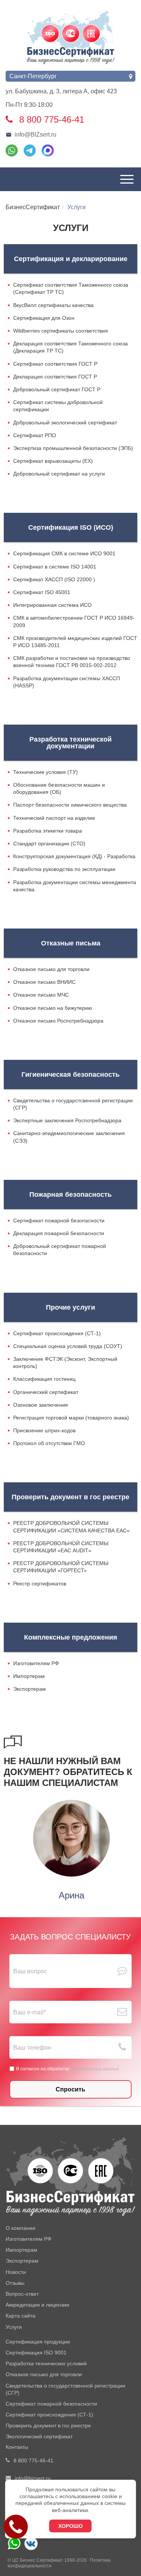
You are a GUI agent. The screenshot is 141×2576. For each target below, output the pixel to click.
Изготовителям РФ (36, 1663)
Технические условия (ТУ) (45, 772)
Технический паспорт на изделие (54, 818)
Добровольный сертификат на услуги (59, 474)
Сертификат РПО (35, 435)
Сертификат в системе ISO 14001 (55, 567)
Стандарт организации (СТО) (49, 843)
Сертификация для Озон (44, 318)
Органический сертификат (46, 1392)
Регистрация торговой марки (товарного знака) (71, 1418)
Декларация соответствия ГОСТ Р (55, 377)
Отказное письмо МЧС (41, 995)
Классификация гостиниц (44, 1379)
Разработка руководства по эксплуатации (64, 869)
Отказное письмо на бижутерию (53, 1008)
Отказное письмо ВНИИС (44, 982)
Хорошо (70, 2526)
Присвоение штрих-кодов (44, 1430)
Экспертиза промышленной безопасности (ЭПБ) (73, 448)
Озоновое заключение (41, 1405)
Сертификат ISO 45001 (42, 592)
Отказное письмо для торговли (51, 969)
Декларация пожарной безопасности (59, 1233)
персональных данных (95, 2069)
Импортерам (29, 1676)
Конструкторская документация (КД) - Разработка (74, 856)
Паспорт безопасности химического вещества (70, 805)
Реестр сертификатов (40, 1584)
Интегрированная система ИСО (52, 605)
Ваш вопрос (30, 1971)
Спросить (70, 2089)
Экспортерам (30, 1689)
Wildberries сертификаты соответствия (61, 331)
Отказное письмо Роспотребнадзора (58, 1021)
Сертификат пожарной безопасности (59, 1220)
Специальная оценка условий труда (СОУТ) (68, 1346)
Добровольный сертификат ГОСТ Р (57, 389)
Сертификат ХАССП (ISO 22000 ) (54, 579)
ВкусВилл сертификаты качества (53, 305)
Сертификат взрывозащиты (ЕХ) (53, 461)
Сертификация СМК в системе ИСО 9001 (64, 553)
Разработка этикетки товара (48, 831)
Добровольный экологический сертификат (65, 422)
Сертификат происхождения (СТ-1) (57, 1333)
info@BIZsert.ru (36, 134)
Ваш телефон (32, 2048)
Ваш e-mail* (30, 2012)
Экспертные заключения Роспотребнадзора (67, 1120)
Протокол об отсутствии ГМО (49, 1443)
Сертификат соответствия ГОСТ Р (55, 364)
